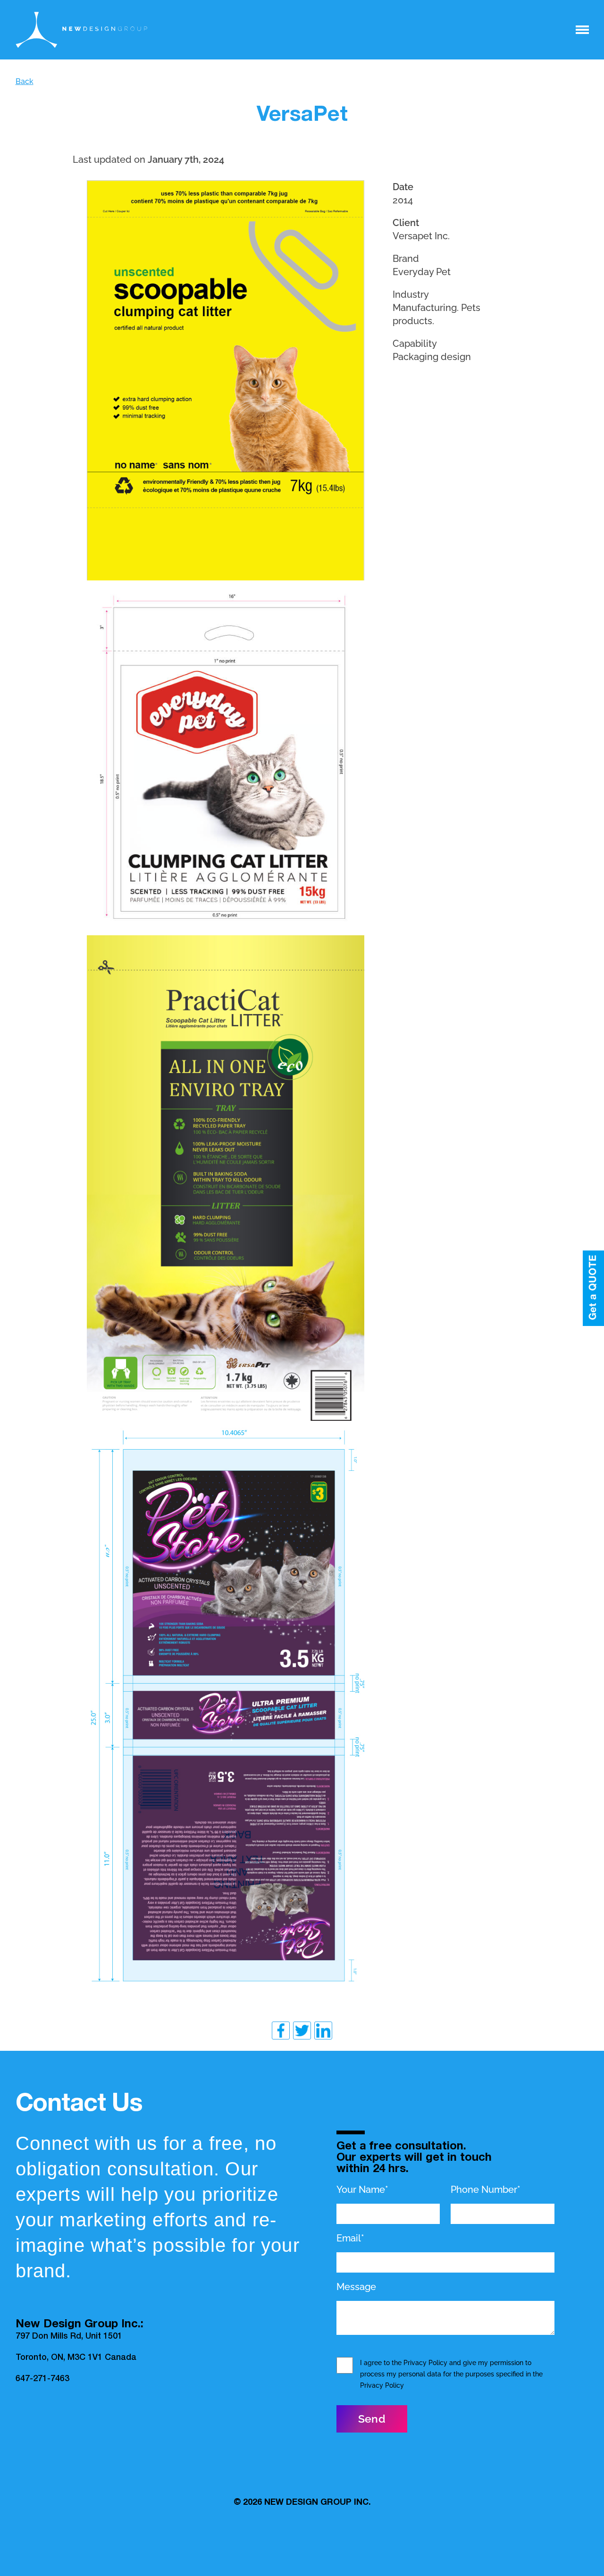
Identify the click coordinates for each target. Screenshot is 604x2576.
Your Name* (362, 2190)
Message (356, 2287)
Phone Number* (486, 2190)
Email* (350, 2238)
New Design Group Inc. (318, 2503)
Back (25, 81)
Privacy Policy (425, 2363)
